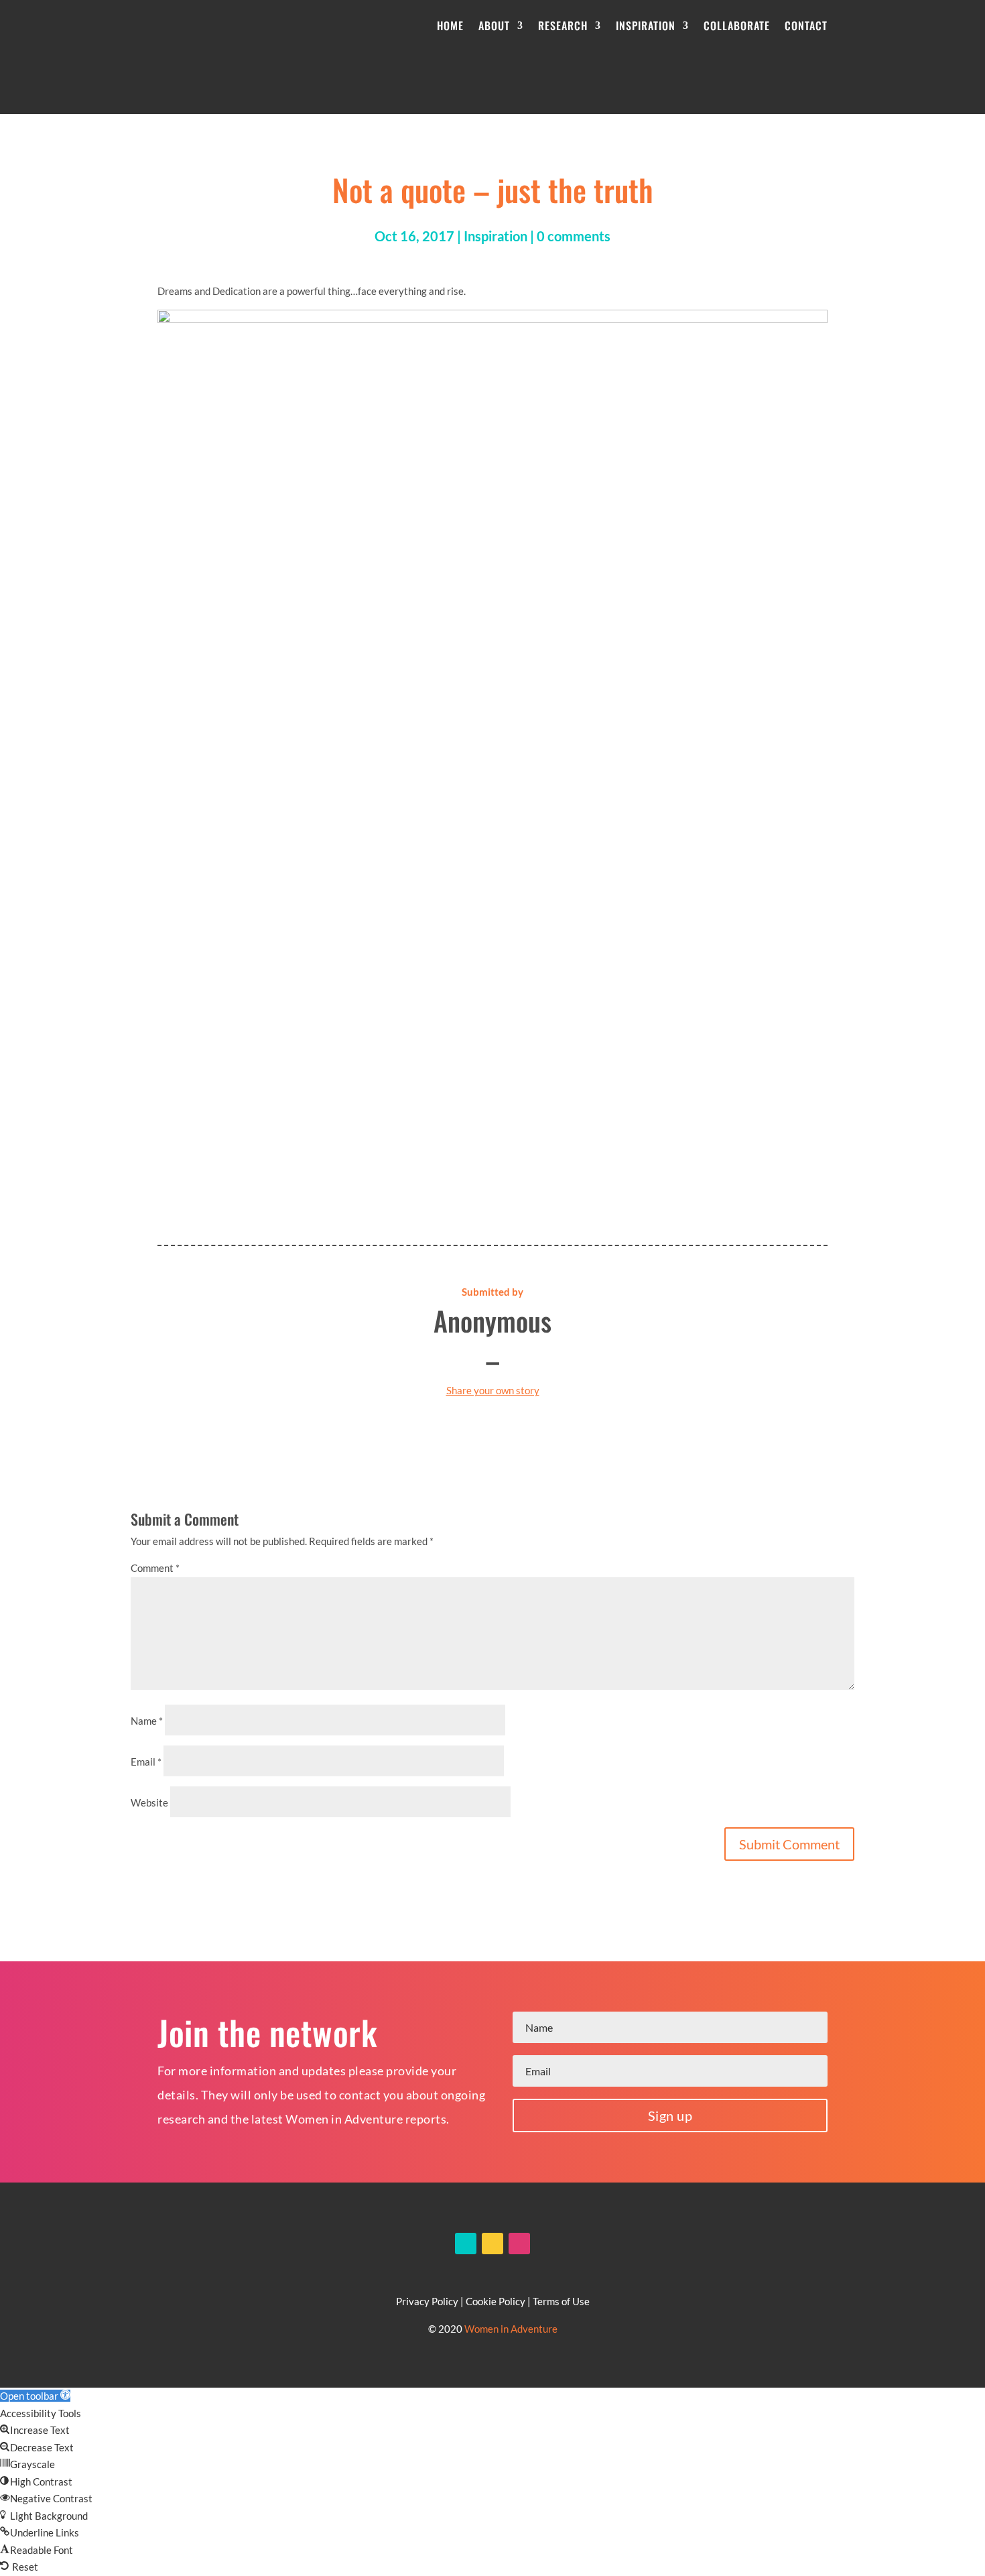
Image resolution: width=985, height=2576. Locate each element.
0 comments (574, 236)
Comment (155, 1568)
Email (146, 1762)
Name (147, 1721)
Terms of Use (561, 2301)
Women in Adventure (511, 2329)
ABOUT (494, 25)
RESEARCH (563, 25)
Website (149, 1802)
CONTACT (806, 25)
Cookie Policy (496, 2301)
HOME (450, 25)
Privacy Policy (427, 2301)
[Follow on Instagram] (519, 2244)
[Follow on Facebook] (466, 2244)
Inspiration (496, 236)
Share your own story (493, 1390)
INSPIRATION (646, 25)
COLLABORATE (737, 25)
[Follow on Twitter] (492, 2244)
